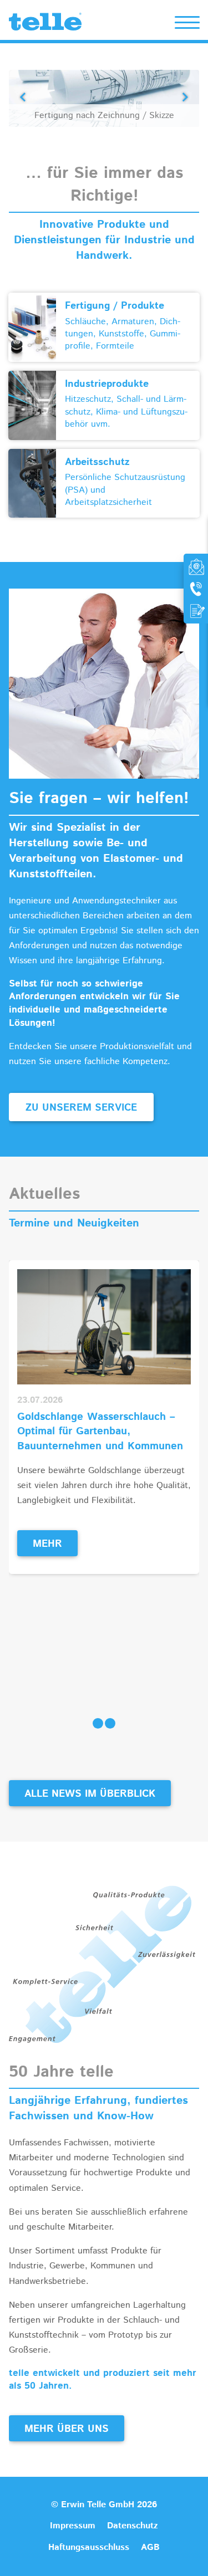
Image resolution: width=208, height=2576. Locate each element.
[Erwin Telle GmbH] (45, 24)
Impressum (73, 2526)
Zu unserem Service (81, 1108)
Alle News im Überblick (90, 1794)
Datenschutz (133, 2526)
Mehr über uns (67, 2429)
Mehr (47, 1544)
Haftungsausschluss (89, 2547)
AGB (150, 2547)
